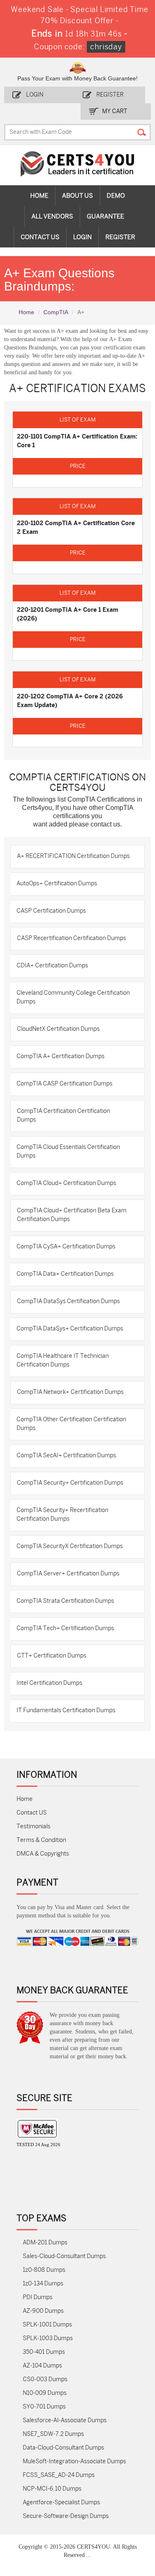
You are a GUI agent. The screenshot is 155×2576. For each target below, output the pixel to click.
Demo (116, 196)
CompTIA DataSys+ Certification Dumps (70, 1329)
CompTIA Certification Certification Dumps (63, 1115)
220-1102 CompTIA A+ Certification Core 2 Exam (76, 527)
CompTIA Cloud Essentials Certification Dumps (68, 1151)
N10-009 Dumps (45, 2393)
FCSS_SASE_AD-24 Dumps (59, 2475)
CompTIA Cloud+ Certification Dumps (66, 1183)
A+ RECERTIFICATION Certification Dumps (73, 856)
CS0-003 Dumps (45, 2379)
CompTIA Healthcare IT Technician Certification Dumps (63, 1360)
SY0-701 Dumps (44, 2407)
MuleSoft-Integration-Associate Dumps (74, 2461)
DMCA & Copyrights (43, 1854)
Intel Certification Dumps (49, 1683)
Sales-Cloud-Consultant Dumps (64, 2256)
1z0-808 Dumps (44, 2270)
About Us (77, 196)
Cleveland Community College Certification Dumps (73, 997)
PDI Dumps (38, 2297)
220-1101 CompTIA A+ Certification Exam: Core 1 (77, 441)
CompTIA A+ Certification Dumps (61, 1056)
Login (35, 95)
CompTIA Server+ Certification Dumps (68, 1574)
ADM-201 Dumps (45, 2243)
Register (110, 95)
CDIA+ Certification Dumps (52, 966)
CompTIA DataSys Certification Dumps (68, 1301)
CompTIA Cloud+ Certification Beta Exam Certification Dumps (72, 1215)
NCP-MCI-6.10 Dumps (52, 2489)
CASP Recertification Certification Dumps (72, 938)
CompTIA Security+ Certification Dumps (70, 1483)
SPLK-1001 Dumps (47, 2325)
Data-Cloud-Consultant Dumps (63, 2448)
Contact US (32, 1813)
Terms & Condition (41, 1840)
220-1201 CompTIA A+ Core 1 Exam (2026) (68, 614)
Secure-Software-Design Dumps (66, 2516)
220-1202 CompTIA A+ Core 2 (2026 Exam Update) (70, 701)
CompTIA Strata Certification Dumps (65, 1601)
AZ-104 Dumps (42, 2366)
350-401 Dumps (44, 2352)
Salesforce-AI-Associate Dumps (65, 2420)
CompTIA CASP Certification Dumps (64, 1084)
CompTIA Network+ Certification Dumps (70, 1392)
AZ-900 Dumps (43, 2311)
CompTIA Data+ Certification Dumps (65, 1274)
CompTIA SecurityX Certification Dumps (70, 1546)
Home (39, 196)
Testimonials (33, 1826)
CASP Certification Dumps (51, 911)
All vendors (52, 216)
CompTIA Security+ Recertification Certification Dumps (62, 1515)
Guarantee (105, 216)
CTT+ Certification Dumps (52, 1656)
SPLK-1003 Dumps (48, 2338)
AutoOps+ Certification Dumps (57, 883)
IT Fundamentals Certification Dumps (66, 1710)
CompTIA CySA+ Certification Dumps (66, 1247)
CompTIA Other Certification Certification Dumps (71, 1424)
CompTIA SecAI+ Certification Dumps (66, 1455)
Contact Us (40, 237)
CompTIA (56, 312)
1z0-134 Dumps (43, 2284)
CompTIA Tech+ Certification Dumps (65, 1628)
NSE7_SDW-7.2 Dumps (53, 2434)
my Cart (115, 111)
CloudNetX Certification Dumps (58, 1029)
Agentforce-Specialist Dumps (61, 2502)
